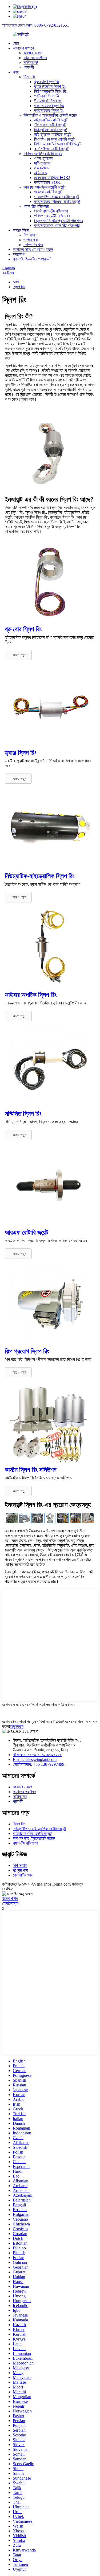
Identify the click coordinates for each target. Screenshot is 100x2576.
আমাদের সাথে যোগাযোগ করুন (33, 249)
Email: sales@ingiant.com (35, 1759)
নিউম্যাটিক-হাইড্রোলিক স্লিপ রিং (40, 876)
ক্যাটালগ (19, 254)
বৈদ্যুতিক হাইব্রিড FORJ (52, 178)
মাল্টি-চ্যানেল (42, 163)
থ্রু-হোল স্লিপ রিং (47, 82)
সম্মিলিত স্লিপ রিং (23, 1114)
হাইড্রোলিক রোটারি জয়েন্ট (51, 120)
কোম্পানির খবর (33, 245)
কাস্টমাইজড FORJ (48, 182)
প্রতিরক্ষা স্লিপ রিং (47, 96)
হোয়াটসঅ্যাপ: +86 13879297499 (39, 1764)
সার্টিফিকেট (31, 62)
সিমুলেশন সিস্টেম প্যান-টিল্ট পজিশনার (59, 221)
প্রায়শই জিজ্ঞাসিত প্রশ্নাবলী (32, 259)
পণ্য (16, 72)
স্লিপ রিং (29, 77)
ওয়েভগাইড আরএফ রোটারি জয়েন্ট (57, 197)
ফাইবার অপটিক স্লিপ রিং (31, 995)
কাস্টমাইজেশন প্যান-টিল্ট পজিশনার (57, 225)
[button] (18, 655)
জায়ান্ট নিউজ (21, 230)
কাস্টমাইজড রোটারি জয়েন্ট (51, 149)
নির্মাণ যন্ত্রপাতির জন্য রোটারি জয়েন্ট (58, 144)
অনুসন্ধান (17, 1726)
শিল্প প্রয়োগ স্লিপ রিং (27, 1351)
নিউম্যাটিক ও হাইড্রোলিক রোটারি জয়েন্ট (50, 115)
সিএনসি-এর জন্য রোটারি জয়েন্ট (55, 139)
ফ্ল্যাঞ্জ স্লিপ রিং (21, 753)
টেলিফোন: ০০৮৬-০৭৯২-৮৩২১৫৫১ (37, 1755)
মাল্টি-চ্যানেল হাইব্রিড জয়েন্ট (53, 134)
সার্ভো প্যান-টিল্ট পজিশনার (51, 211)
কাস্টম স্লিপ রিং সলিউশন (31, 1470)
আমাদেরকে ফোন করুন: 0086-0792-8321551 (36, 25)
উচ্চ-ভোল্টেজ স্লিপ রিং (49, 106)
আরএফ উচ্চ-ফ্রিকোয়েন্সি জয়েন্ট (44, 187)
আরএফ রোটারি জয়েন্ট (48, 192)
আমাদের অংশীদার (35, 58)
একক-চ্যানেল (43, 158)
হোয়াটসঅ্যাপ (11, 1903)
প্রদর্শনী (29, 67)
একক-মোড (42, 168)
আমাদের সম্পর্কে (24, 48)
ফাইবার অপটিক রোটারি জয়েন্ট (43, 154)
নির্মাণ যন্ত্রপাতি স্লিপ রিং (51, 91)
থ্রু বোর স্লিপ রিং (23, 629)
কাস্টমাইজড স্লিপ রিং (49, 110)
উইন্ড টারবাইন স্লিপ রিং (50, 86)
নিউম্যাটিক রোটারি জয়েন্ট (50, 130)
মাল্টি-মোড (41, 173)
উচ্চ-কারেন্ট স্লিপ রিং (48, 101)
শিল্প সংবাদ (30, 235)
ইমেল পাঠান (10, 1899)
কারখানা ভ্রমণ (33, 53)
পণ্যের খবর (31, 240)
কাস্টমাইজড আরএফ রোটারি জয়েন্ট (57, 202)
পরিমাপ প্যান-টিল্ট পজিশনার (52, 216)
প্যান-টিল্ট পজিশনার (36, 206)
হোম (16, 43)
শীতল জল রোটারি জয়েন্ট (50, 125)
